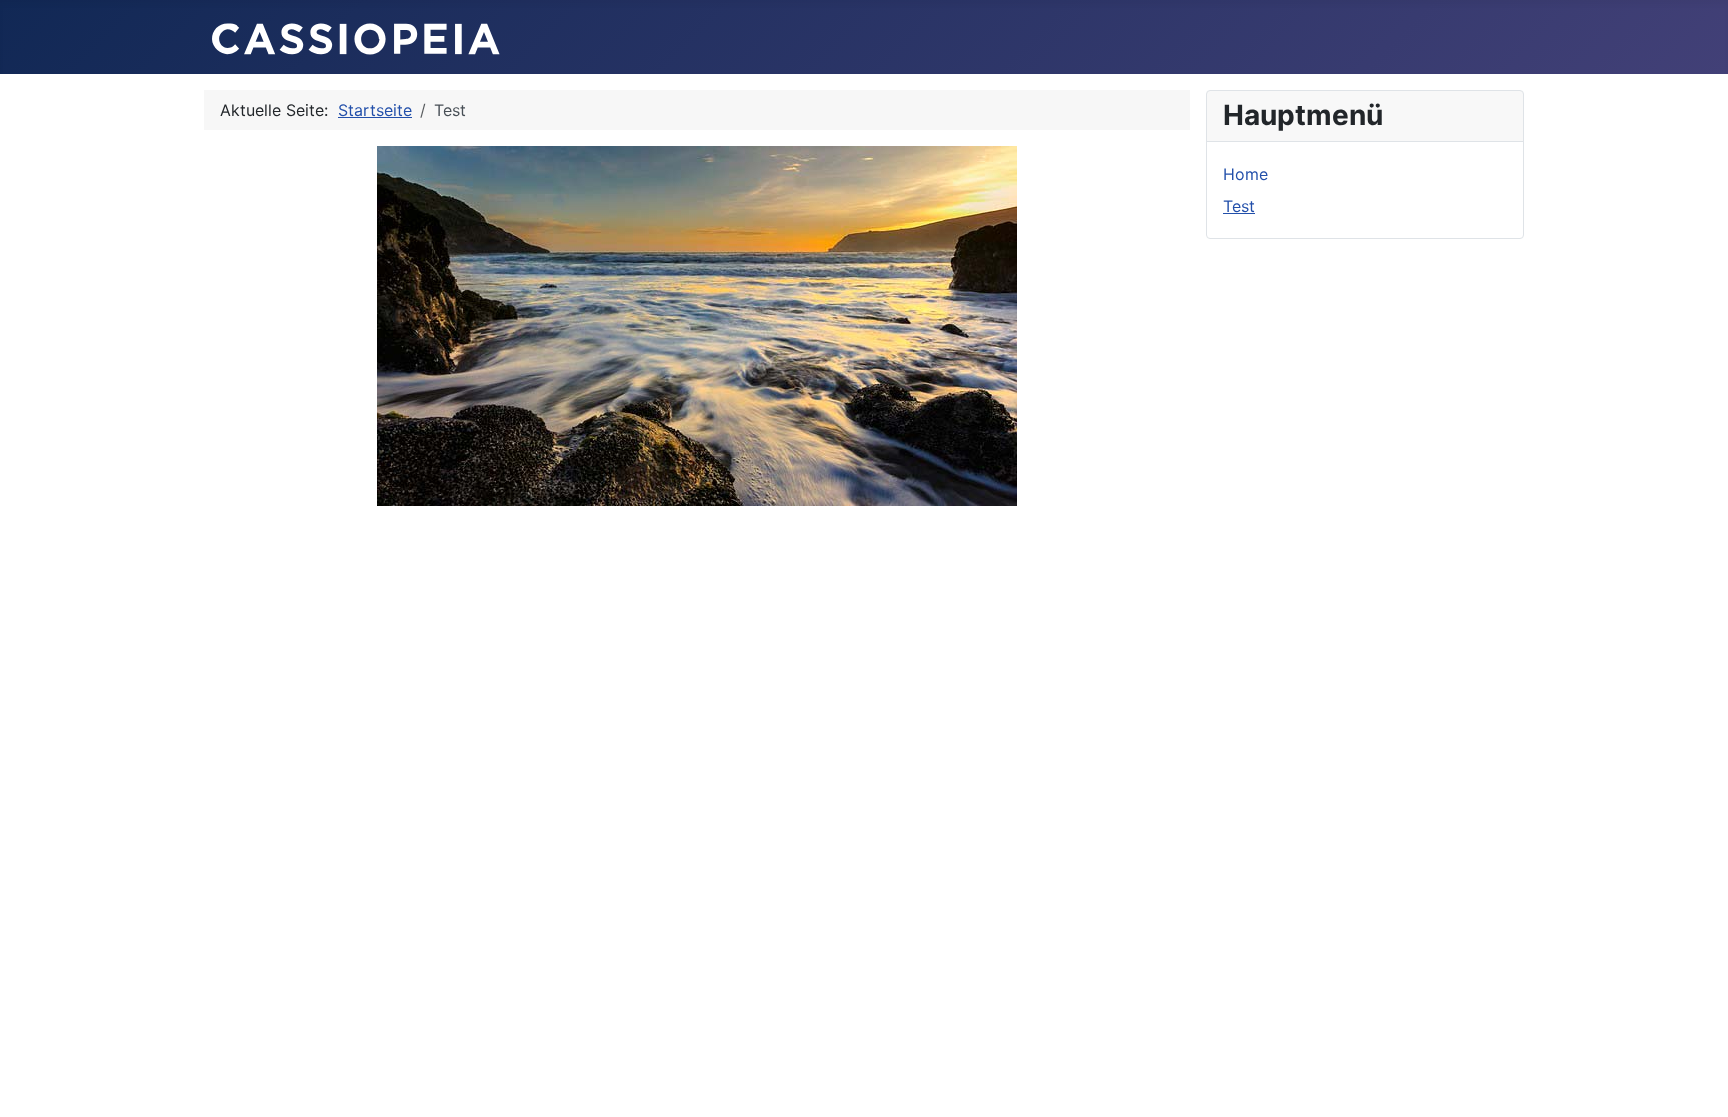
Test (1239, 206)
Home (1245, 174)
